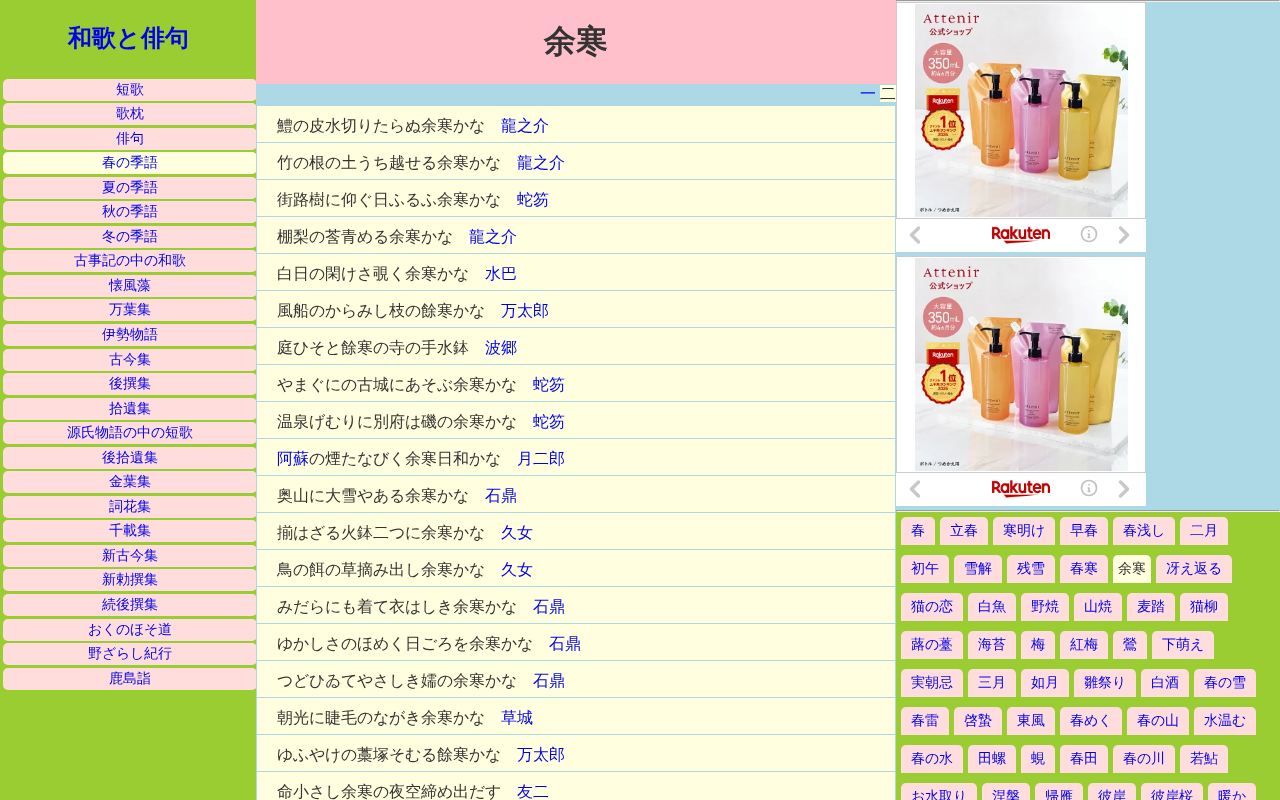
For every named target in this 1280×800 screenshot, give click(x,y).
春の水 (932, 758)
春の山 (1158, 720)
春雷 (925, 720)
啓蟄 (978, 720)
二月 (1204, 530)
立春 (964, 530)
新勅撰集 (130, 579)
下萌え (1183, 644)
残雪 (1031, 568)
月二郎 (541, 458)
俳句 (130, 138)
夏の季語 (130, 187)
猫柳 (1204, 606)
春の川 (1144, 758)
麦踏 (1151, 606)
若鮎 (1204, 758)
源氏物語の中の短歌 (130, 432)
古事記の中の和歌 (130, 260)
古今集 (130, 359)
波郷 (501, 347)
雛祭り (1105, 682)
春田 (1084, 758)
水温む (1225, 720)
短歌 (130, 89)
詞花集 (130, 506)
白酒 (1165, 682)
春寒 (1084, 568)
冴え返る (1194, 568)
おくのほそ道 (130, 629)
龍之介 (525, 125)
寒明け (1024, 530)
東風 (1031, 720)
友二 (533, 791)
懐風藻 (130, 285)
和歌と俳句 (128, 38)
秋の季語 (130, 211)
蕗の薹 (932, 644)
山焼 (1098, 606)
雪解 (978, 568)
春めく (1091, 720)
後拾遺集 (130, 457)
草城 (517, 717)
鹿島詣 (130, 678)
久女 (517, 532)
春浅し (1144, 530)
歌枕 (130, 113)
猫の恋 (932, 606)
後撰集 (130, 383)
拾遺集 (130, 408)
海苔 (992, 644)
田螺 (992, 758)
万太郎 (525, 310)
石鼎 (501, 495)
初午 (925, 568)
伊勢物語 (130, 334)
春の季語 (130, 162)
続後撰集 (130, 604)
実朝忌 (932, 682)
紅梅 (1084, 644)
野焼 (1045, 606)
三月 (992, 682)
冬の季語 (130, 236)
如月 (1045, 682)
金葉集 (130, 481)
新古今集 (130, 555)
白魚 (992, 606)
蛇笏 (533, 199)
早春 (1084, 530)
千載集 (130, 530)
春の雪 (1225, 682)
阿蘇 (293, 458)
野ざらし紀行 (130, 653)
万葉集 (130, 309)
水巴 (501, 273)
